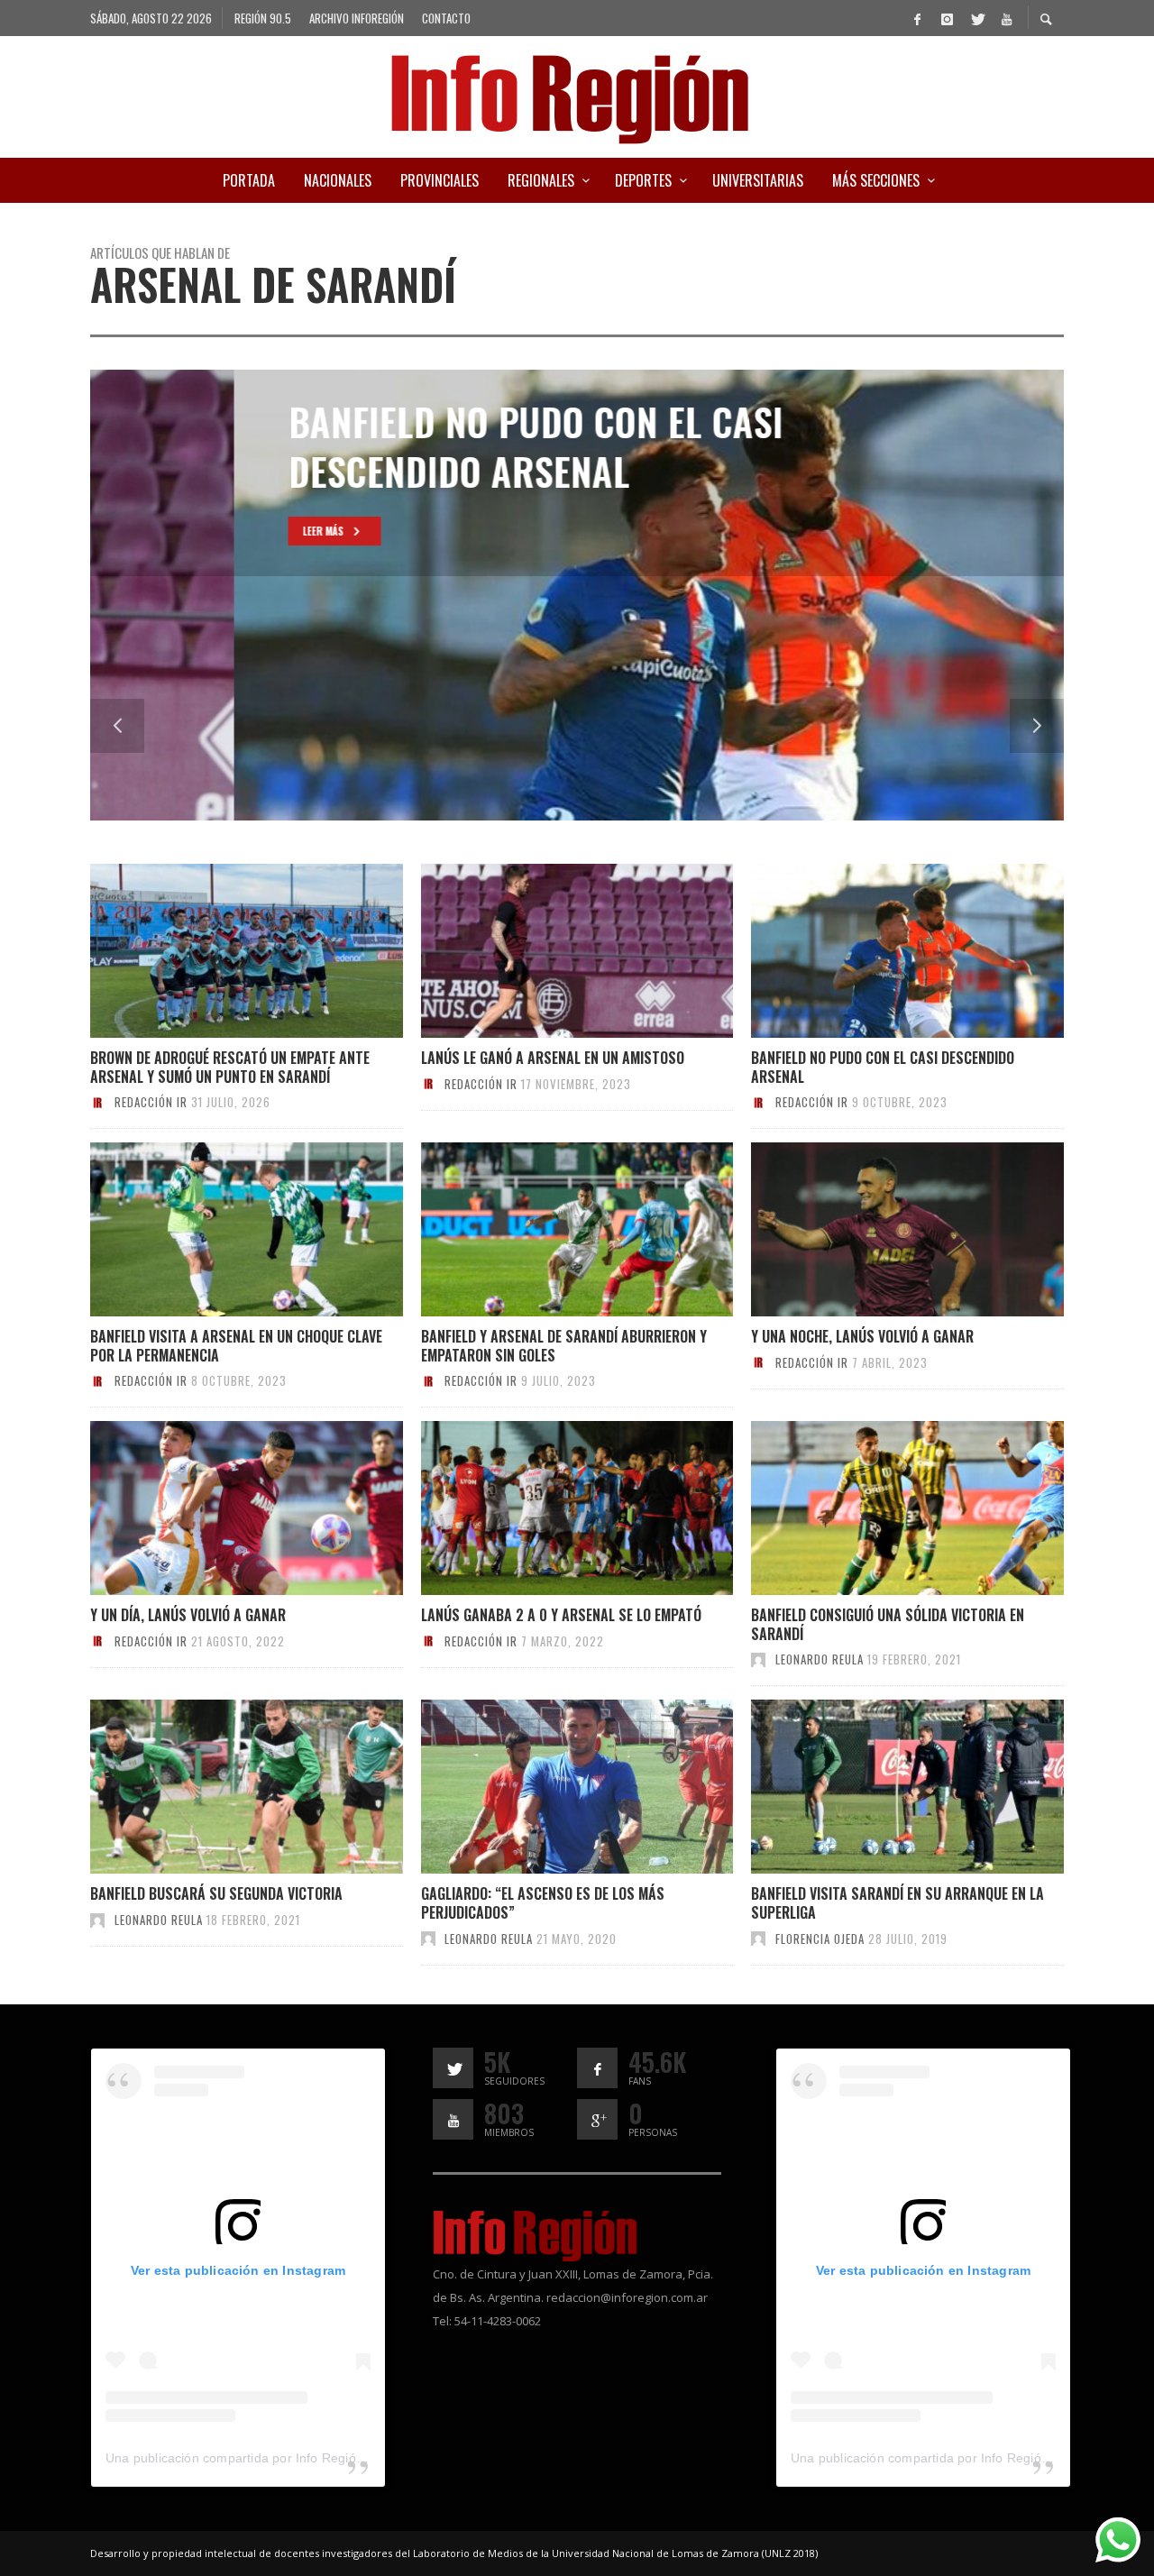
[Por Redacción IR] (97, 1102)
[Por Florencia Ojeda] (758, 1939)
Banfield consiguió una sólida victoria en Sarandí (888, 1624)
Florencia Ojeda (820, 1939)
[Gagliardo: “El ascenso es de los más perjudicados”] (547, 1787)
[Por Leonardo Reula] (758, 1659)
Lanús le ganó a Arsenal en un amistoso (553, 1058)
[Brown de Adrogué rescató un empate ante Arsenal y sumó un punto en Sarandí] (217, 951)
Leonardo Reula (820, 1659)
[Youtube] (1006, 18)
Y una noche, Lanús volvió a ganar (862, 1336)
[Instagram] (947, 18)
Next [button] (1037, 726)
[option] (577, 595)
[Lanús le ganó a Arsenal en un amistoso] (547, 951)
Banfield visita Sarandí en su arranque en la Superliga (898, 1903)
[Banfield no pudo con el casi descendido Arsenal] (878, 951)
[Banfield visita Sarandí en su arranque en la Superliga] (878, 1787)
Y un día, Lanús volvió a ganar (188, 1615)
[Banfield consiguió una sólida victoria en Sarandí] (878, 1508)
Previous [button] (117, 726)
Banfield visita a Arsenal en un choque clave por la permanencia (236, 1346)
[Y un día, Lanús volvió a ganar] (217, 1508)
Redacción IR (151, 1102)
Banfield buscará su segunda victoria (216, 1893)
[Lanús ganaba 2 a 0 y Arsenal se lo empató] (547, 1508)
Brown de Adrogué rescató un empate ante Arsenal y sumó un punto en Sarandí (230, 1067)
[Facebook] (917, 18)
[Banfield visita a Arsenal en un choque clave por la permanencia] (217, 1230)
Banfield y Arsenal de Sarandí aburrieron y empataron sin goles (564, 1346)
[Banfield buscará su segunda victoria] (217, 1787)
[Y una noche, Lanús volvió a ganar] (878, 1230)
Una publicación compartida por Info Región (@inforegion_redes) (297, 2458)
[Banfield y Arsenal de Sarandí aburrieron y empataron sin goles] (547, 1230)
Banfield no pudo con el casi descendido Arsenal (883, 1067)
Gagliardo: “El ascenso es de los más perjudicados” (543, 1903)
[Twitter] (976, 18)
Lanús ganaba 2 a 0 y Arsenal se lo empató (561, 1615)
